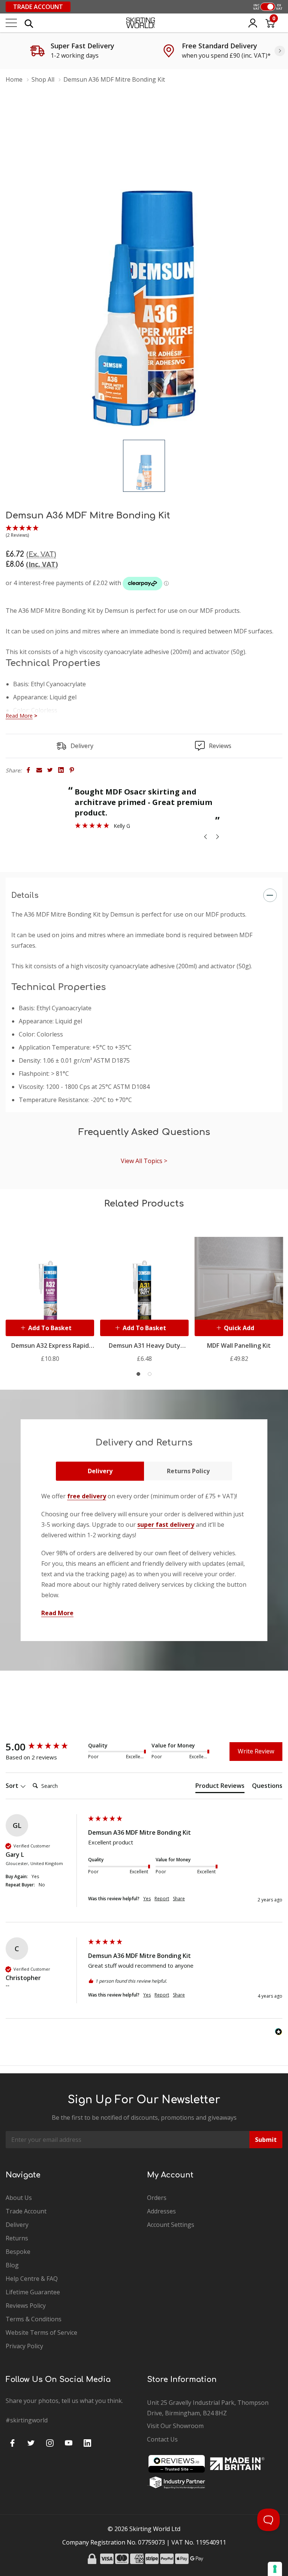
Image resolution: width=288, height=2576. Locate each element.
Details (25, 895)
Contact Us (162, 2439)
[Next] (280, 51)
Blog (12, 2265)
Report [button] (162, 1899)
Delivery (100, 1471)
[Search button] (29, 23)
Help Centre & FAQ (32, 2279)
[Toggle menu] (11, 23)
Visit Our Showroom (175, 2426)
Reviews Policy (26, 2306)
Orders (157, 2198)
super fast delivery (166, 1525)
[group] (45, 1747)
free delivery (87, 1496)
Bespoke (18, 2252)
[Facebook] (28, 770)
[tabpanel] (50, 1294)
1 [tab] (138, 1374)
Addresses (161, 2211)
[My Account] (253, 23)
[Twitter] (50, 770)
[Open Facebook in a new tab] (12, 2443)
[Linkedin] (61, 770)
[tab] (220, 1787)
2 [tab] (150, 1374)
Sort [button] (13, 1786)
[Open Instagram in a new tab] (50, 2443)
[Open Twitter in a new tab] (31, 2443)
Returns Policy (188, 1471)
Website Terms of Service (41, 2333)
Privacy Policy (24, 2346)
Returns (17, 2238)
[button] (22, 532)
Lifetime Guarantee (33, 2292)
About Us (19, 2198)
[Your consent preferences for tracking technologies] (275, 2569)
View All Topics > (144, 1161)
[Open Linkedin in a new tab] (87, 2443)
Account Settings (171, 2225)
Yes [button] (147, 1899)
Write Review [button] (256, 1751)
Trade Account (38, 7)
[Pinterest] (72, 770)
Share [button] (179, 1899)
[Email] (39, 770)
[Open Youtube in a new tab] (69, 2443)
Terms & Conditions (34, 2319)
